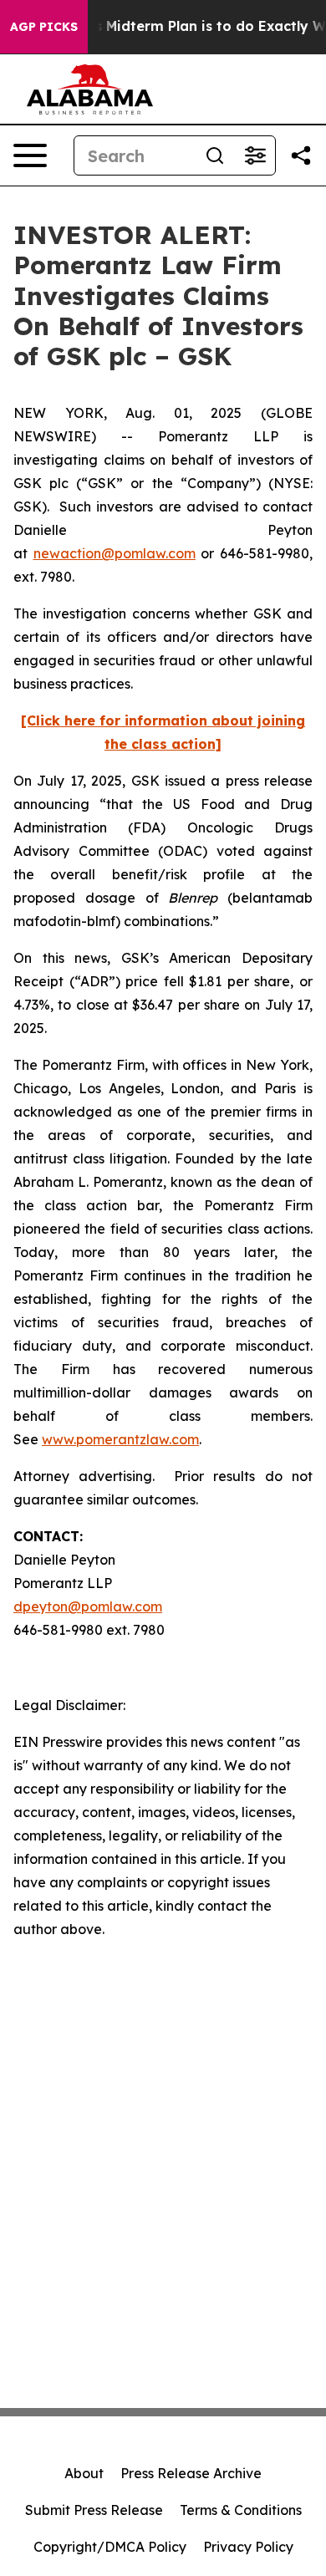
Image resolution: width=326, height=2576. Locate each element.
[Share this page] (301, 155)
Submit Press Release (94, 2510)
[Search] (215, 155)
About (84, 2473)
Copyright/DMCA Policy (110, 2547)
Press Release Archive (191, 2473)
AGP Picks (44, 27)
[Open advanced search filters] (255, 155)
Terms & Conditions (241, 2510)
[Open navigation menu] (30, 155)
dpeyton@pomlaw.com (88, 1606)
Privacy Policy (248, 2547)
